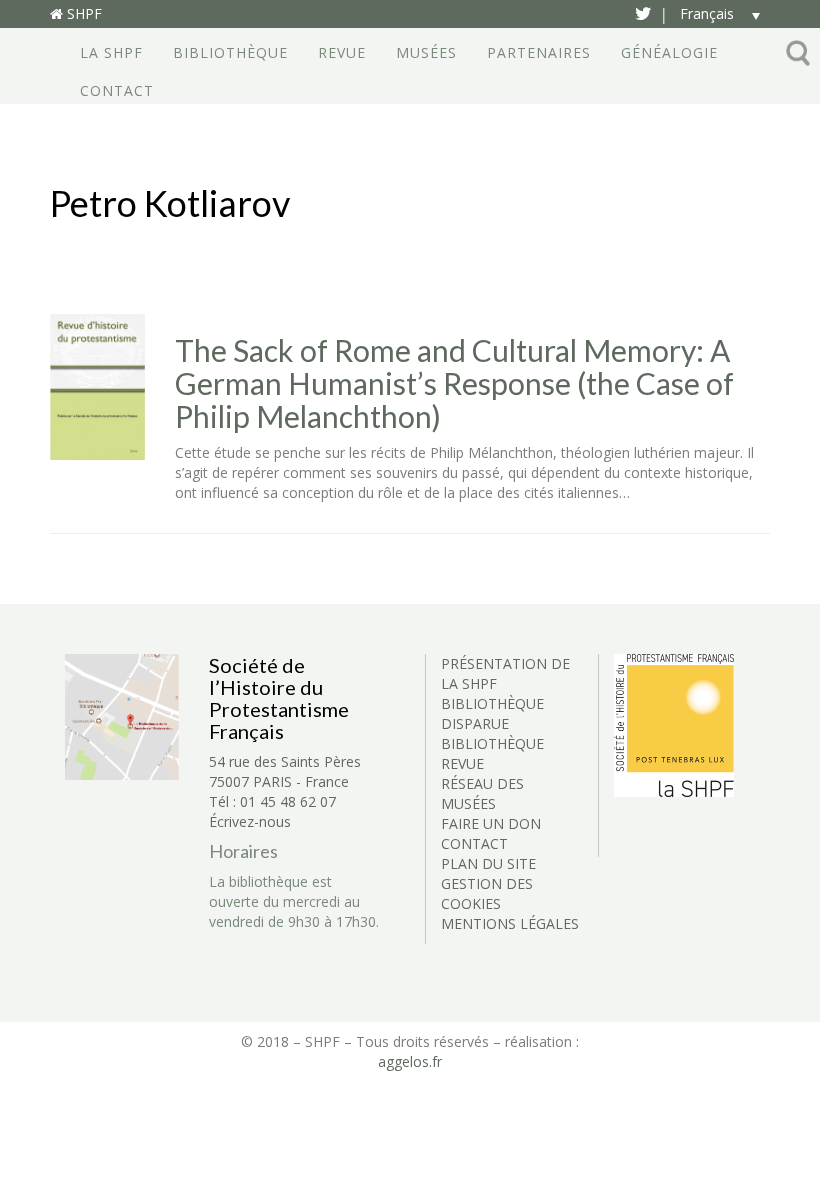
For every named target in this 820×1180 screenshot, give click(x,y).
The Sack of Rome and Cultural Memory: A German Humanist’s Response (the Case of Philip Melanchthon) (454, 383)
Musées (426, 52)
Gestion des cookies (487, 893)
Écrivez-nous (250, 821)
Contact (117, 90)
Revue (342, 52)
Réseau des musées (482, 793)
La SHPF (111, 52)
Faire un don (491, 823)
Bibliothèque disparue (492, 713)
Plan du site (488, 863)
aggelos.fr (410, 1061)
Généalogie (669, 52)
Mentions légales (510, 923)
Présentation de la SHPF (505, 673)
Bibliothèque (230, 52)
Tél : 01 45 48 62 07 (272, 801)
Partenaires (539, 52)
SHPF (82, 13)
